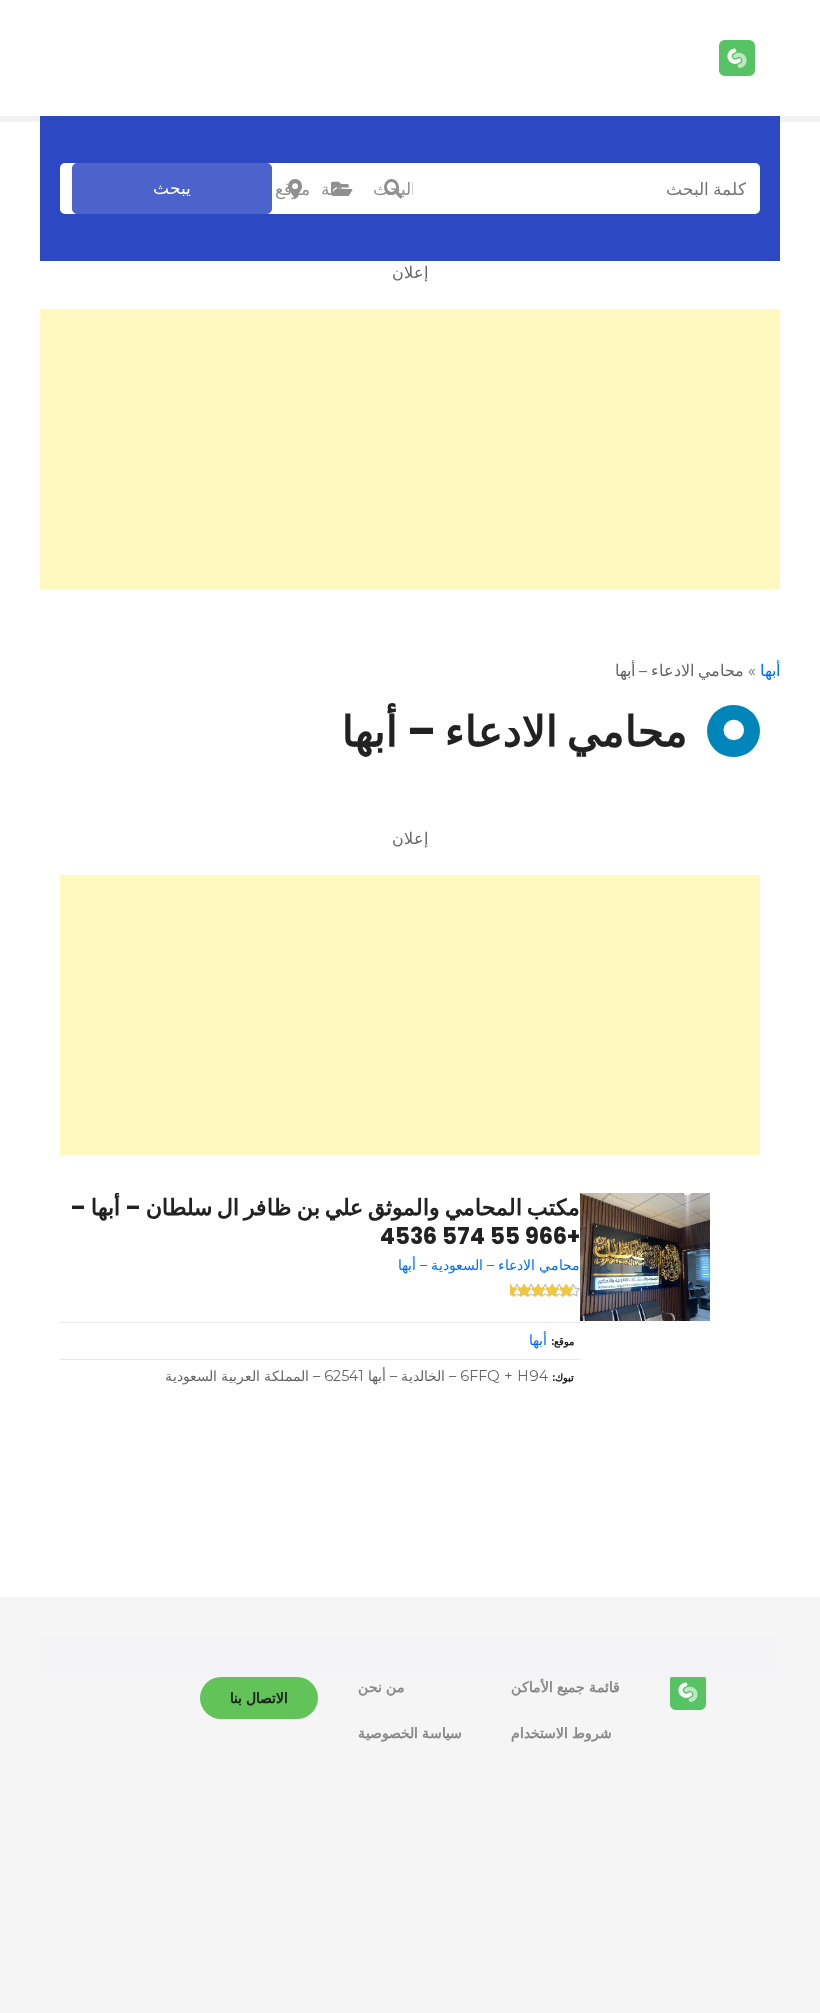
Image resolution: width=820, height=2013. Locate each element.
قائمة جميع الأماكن (565, 1687)
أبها (770, 670)
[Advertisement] (410, 449)
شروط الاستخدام (561, 1733)
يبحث (172, 188)
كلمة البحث (393, 189)
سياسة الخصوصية (410, 1733)
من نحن (381, 1687)
